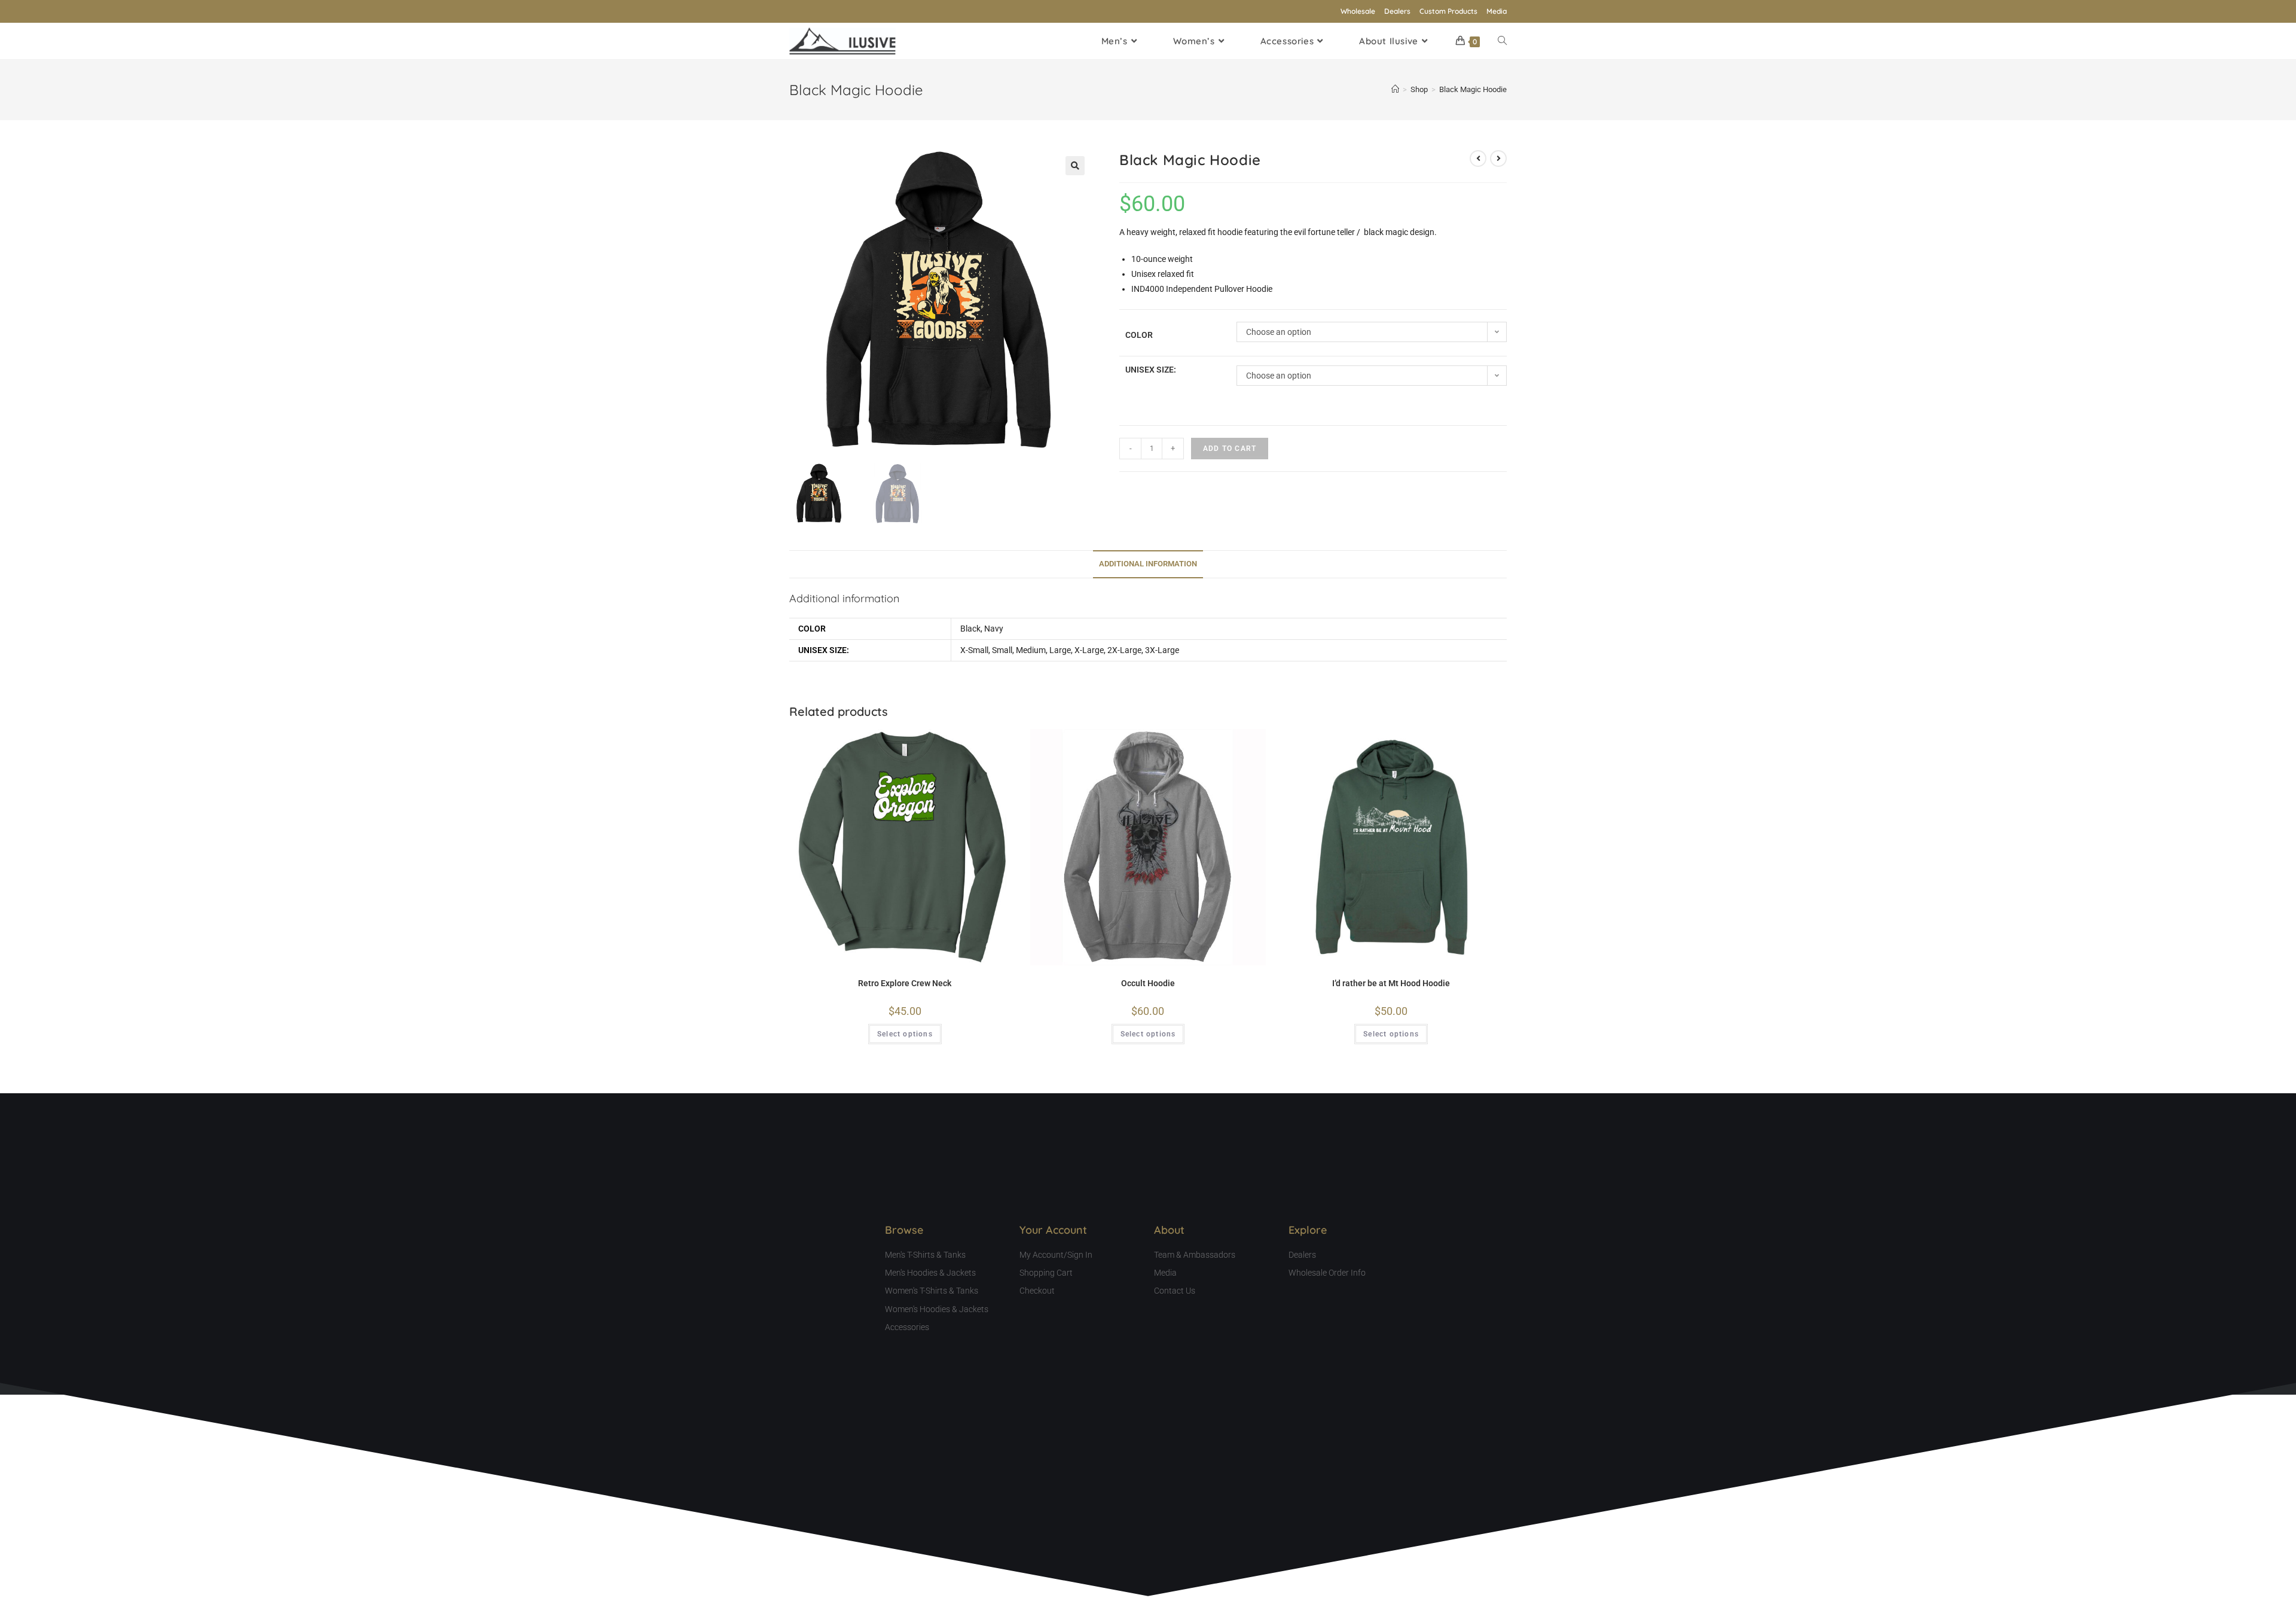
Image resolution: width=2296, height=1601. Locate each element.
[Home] (1395, 89)
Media (1497, 11)
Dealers (1397, 11)
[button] (1075, 166)
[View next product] (1498, 158)
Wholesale (1358, 11)
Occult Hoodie (1148, 983)
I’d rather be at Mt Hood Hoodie (1391, 983)
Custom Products (1448, 11)
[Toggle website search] (1502, 41)
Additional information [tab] (1148, 564)
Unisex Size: (1151, 370)
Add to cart (1230, 449)
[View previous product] (1478, 158)
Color (1139, 335)
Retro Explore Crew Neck (905, 983)
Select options (905, 1034)
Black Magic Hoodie (1473, 89)
